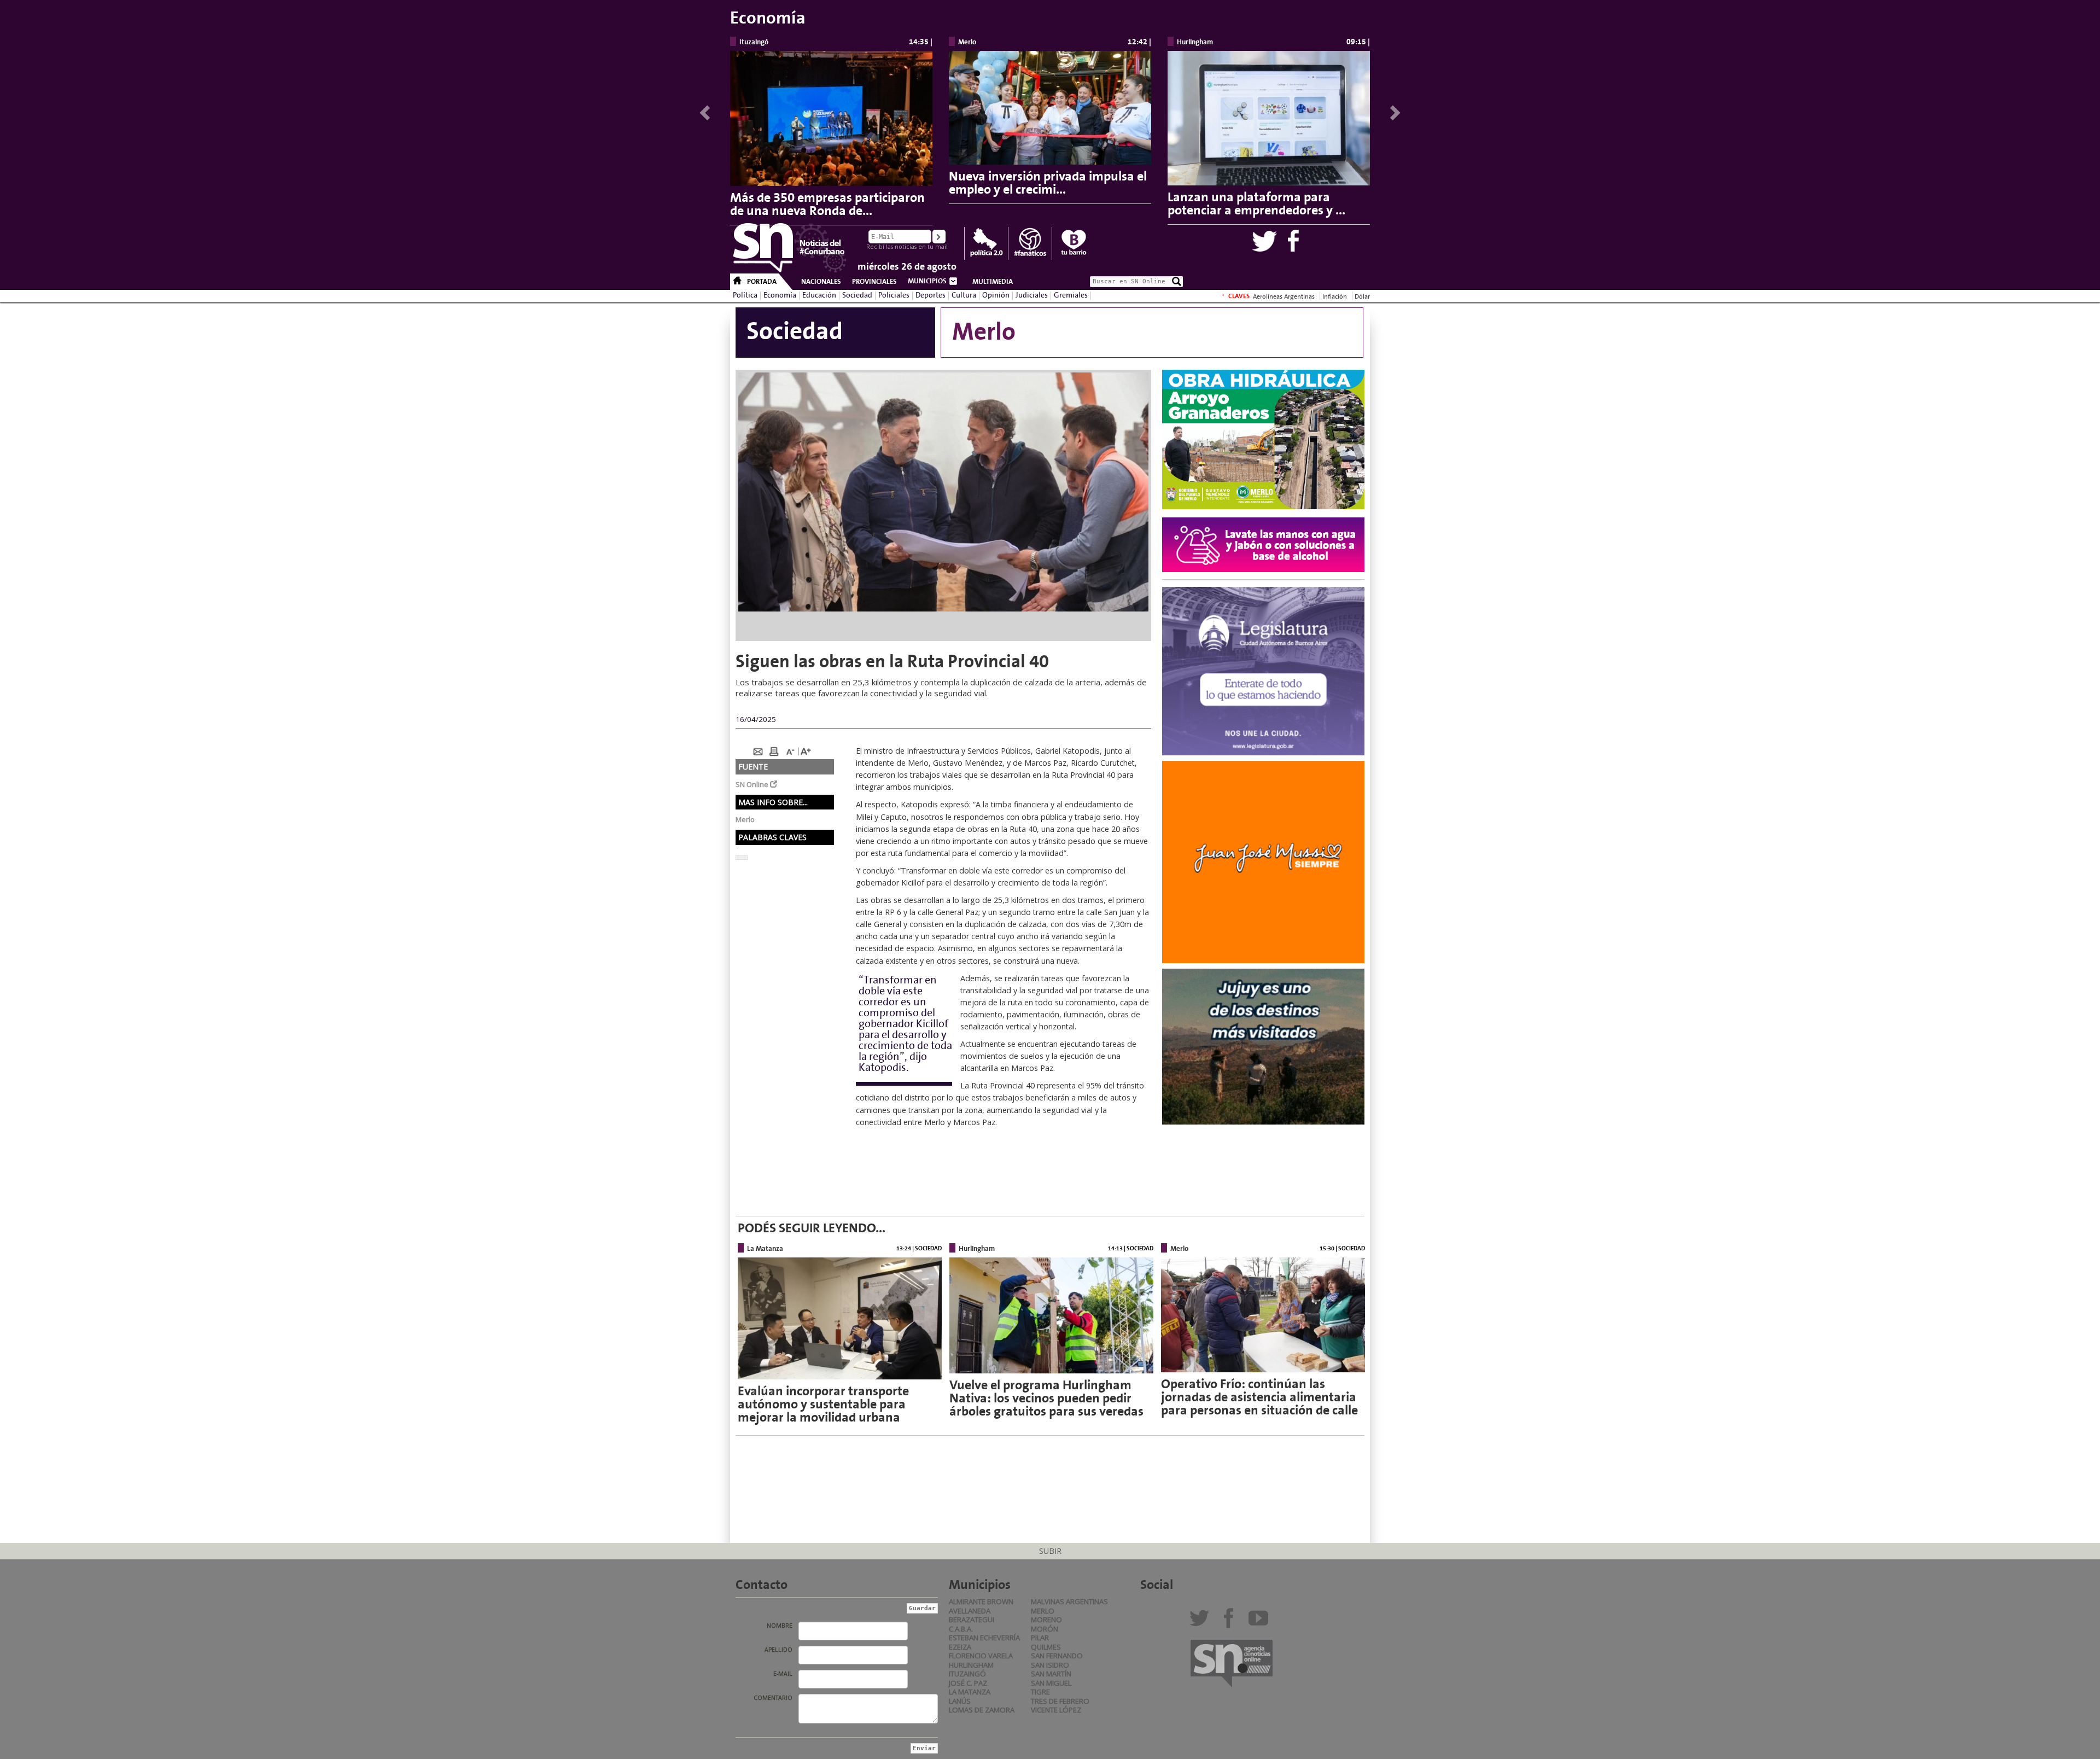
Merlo (1043, 1611)
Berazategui (972, 1620)
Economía (780, 295)
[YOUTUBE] (1261, 1622)
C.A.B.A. (961, 1629)
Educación (819, 295)
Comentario (773, 1698)
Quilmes (1046, 1647)
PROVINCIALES (874, 282)
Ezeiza (960, 1647)
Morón (1045, 1629)
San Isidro (1050, 1665)
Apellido (778, 1650)
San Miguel (1051, 1683)
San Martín (1051, 1674)
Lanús (960, 1701)
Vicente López (1056, 1710)
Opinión (996, 295)
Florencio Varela (981, 1656)
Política (745, 295)
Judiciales (1032, 295)
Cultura (964, 295)
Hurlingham (971, 1665)
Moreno (1046, 1620)
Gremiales (1071, 295)
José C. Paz (968, 1683)
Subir (1050, 1551)
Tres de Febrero (1060, 1701)
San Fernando (1057, 1656)
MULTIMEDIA (993, 282)
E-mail (783, 1674)
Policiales (894, 295)
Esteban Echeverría (984, 1638)
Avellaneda (970, 1611)
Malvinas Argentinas (1069, 1601)
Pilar (1040, 1638)
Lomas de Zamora (982, 1710)
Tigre (1040, 1692)
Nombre (780, 1626)
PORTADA (762, 282)
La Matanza (970, 1692)
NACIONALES (821, 282)
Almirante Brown (981, 1601)
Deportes (931, 295)
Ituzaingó (967, 1674)
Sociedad (857, 295)
